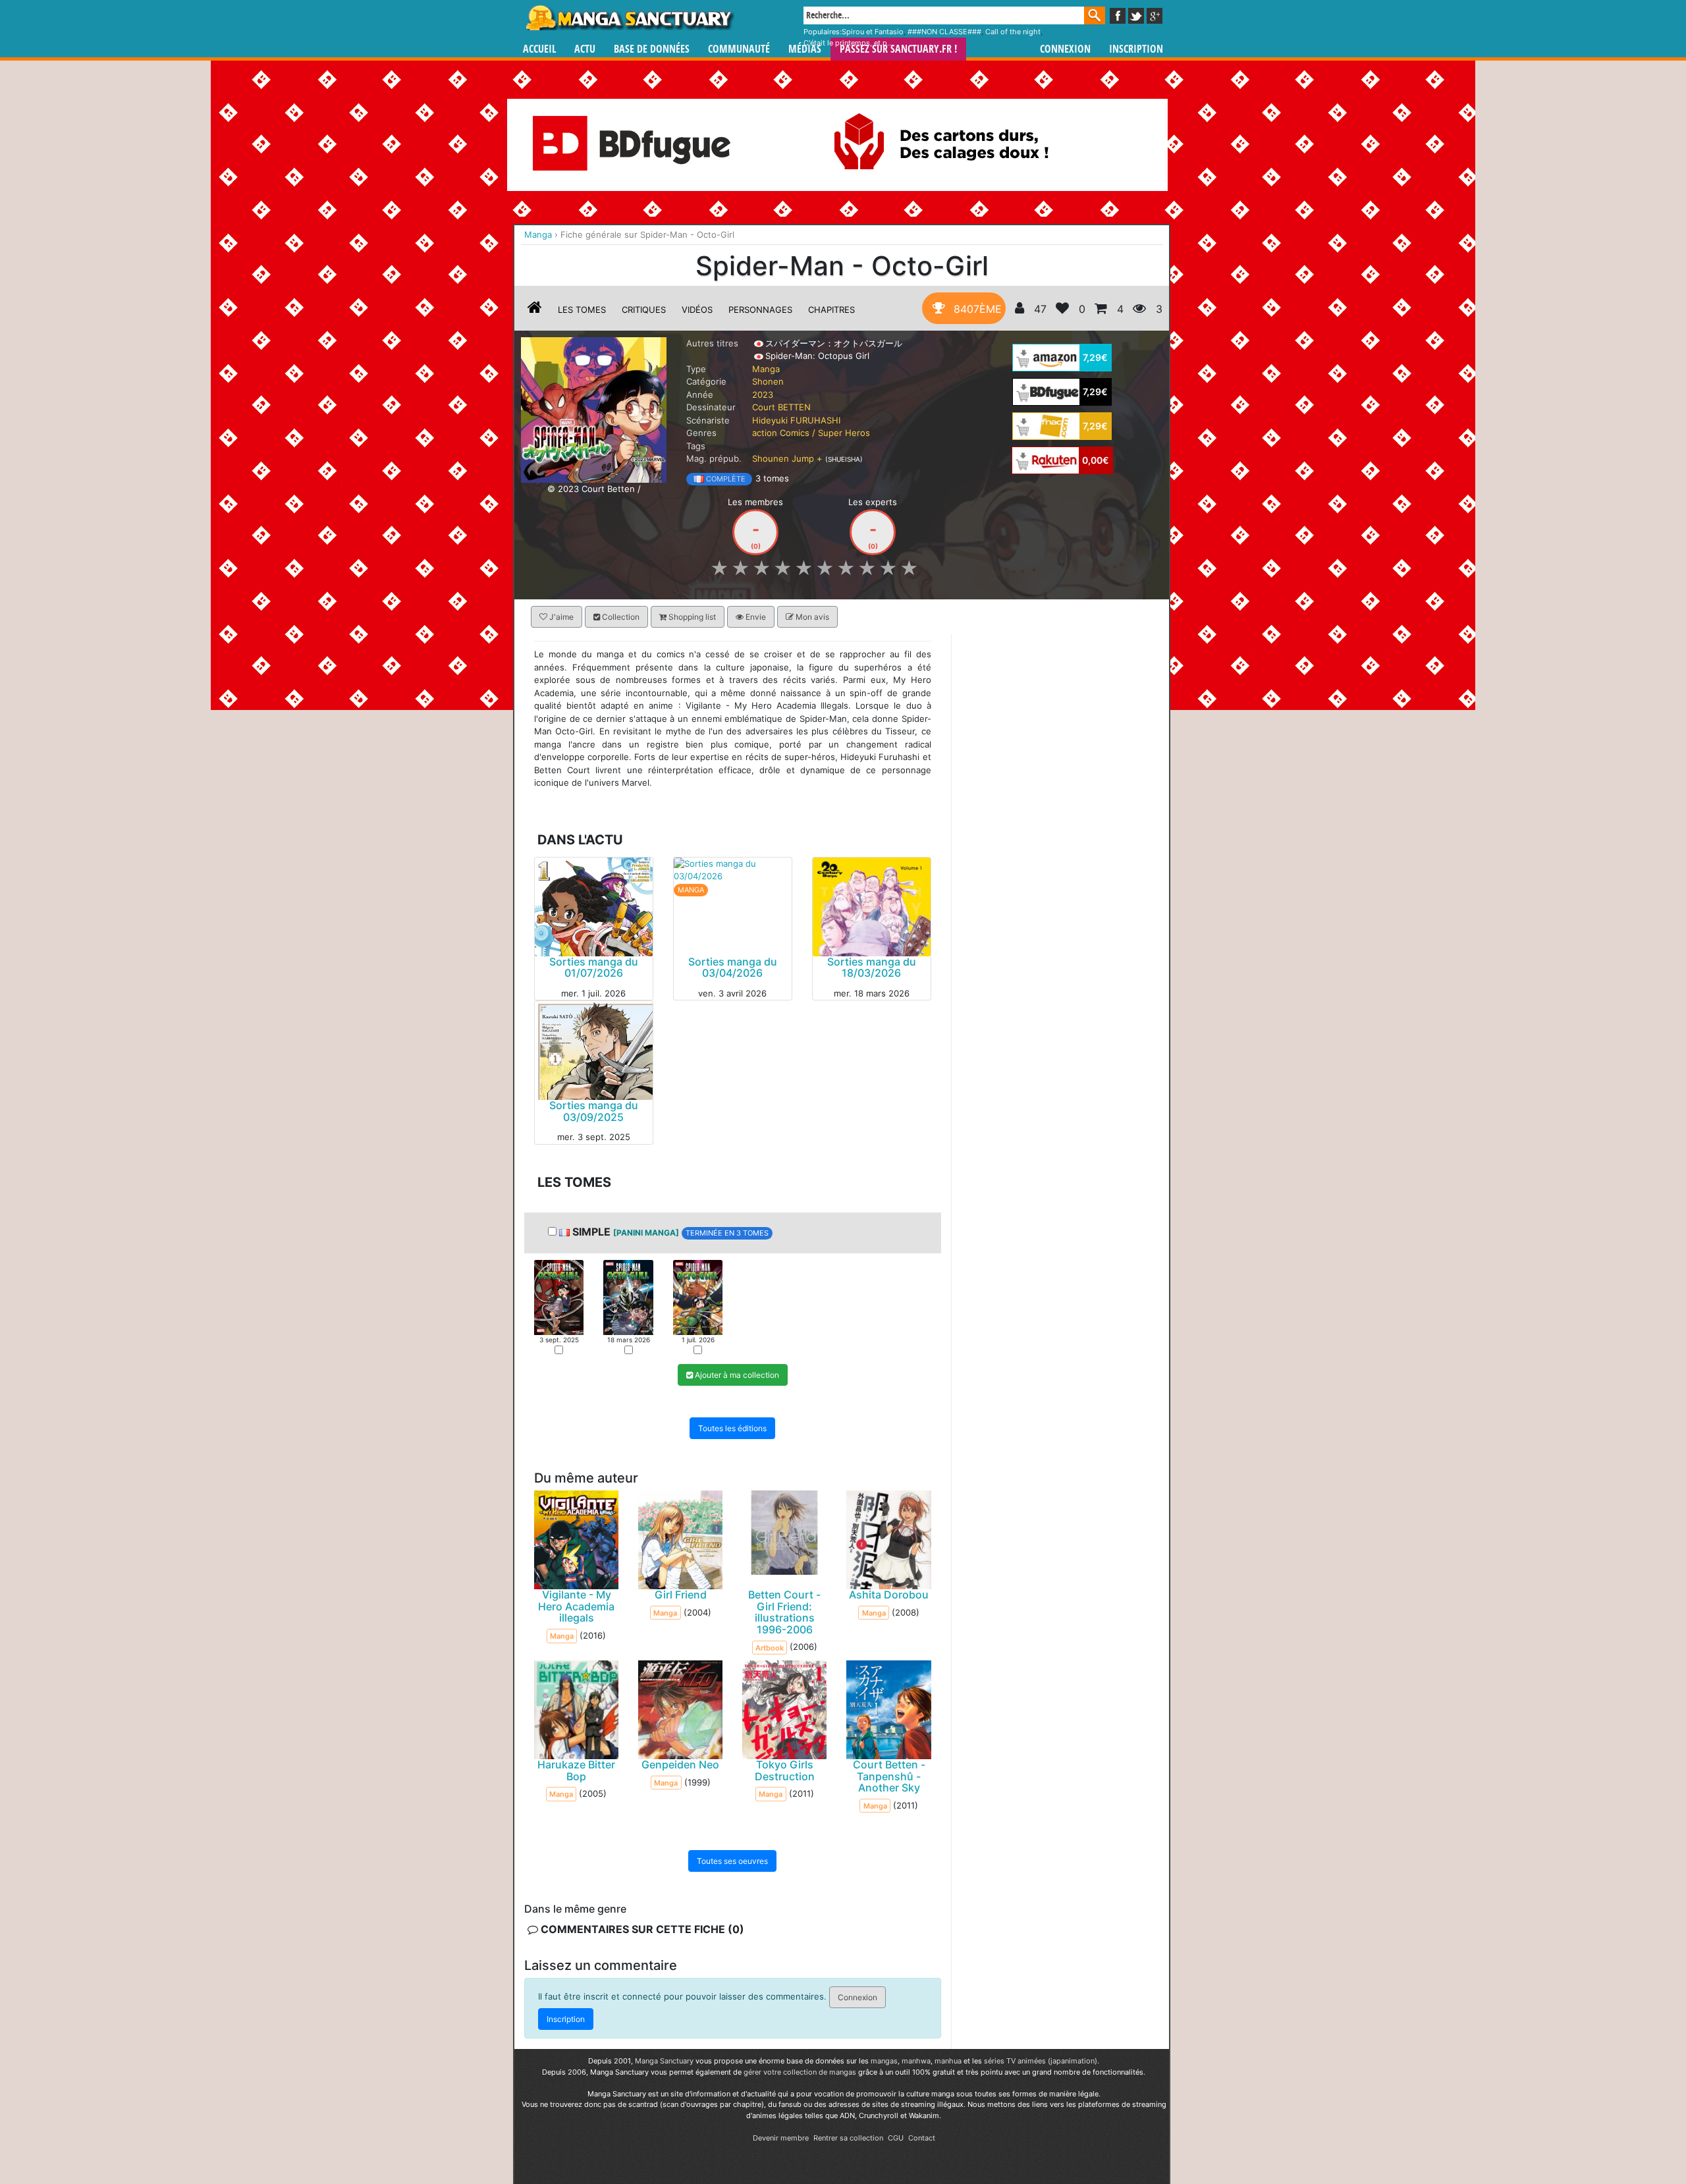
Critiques (644, 310)
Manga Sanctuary (664, 2061)
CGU (896, 2138)
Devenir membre (781, 2138)
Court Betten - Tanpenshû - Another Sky (889, 1776)
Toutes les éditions (732, 1428)
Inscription (1136, 49)
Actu (585, 49)
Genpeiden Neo (680, 1764)
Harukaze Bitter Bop (576, 1770)
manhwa (916, 2061)
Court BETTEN (781, 407)
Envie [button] (755, 617)
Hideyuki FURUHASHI (796, 420)
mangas (884, 2061)
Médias (805, 49)
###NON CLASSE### (944, 32)
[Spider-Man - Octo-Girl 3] (698, 1296)
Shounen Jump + (787, 458)
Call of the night (1013, 32)
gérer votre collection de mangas (800, 2072)
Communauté (739, 49)
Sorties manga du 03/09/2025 (594, 1111)
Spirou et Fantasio (873, 32)
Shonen (768, 381)
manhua (948, 2061)
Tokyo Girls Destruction (785, 1770)
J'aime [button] (560, 617)
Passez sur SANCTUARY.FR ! (898, 49)
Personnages (760, 310)
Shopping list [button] (691, 617)
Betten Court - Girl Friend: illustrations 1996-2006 (784, 1612)
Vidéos (697, 310)
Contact (922, 2138)
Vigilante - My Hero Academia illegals (576, 1606)
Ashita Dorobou (889, 1595)
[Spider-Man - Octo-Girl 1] (559, 1296)
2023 (763, 395)
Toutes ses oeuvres (732, 1861)
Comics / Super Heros (825, 433)
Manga (629, 18)
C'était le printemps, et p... (848, 43)
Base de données (652, 49)
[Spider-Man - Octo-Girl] (594, 409)
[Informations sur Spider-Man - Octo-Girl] (535, 310)
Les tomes (582, 310)
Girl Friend (681, 1595)
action (765, 433)
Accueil (539, 49)
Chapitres (831, 310)
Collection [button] (620, 617)
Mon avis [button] (811, 617)
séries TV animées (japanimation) (1041, 2061)
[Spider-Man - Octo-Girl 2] (628, 1296)
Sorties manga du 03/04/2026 (733, 967)
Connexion (1065, 49)
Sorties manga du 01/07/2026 (594, 967)
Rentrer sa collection (848, 2138)
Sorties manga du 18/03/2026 (872, 967)
